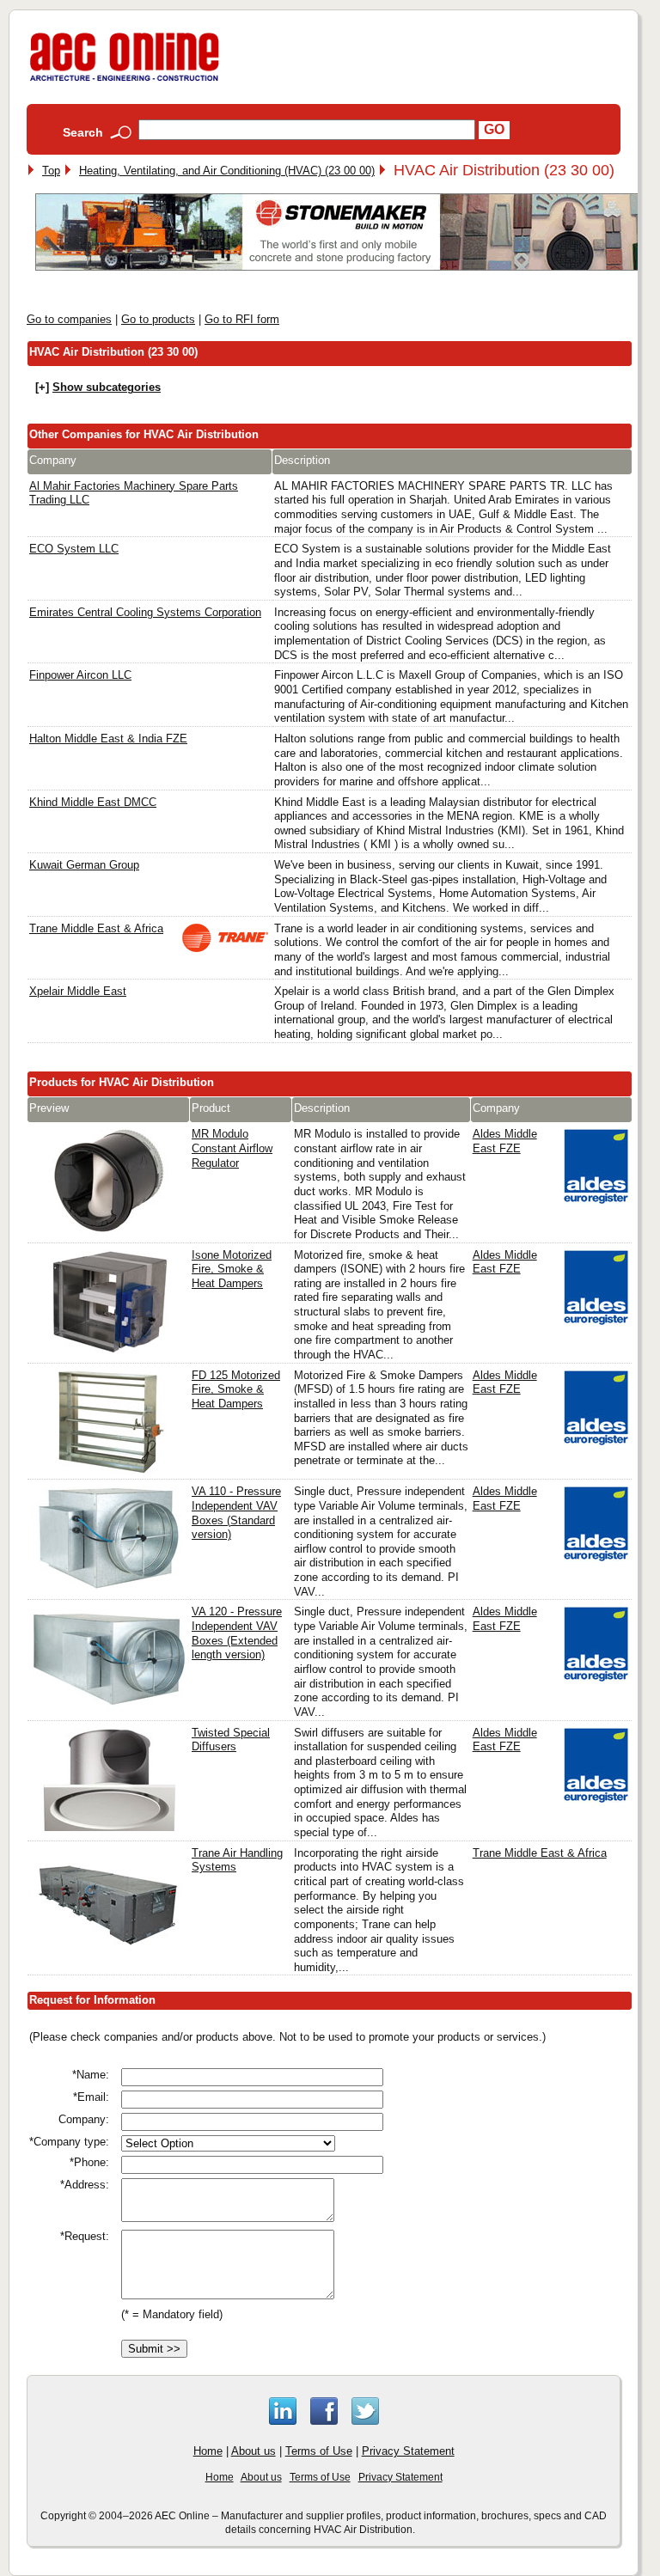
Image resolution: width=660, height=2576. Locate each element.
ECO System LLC (74, 549)
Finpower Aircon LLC (80, 675)
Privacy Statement (408, 2451)
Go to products (158, 319)
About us (254, 2451)
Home (208, 2451)
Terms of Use (319, 2451)
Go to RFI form (242, 319)
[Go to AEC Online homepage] (125, 81)
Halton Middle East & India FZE (108, 739)
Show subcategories (107, 387)
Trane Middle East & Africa (96, 928)
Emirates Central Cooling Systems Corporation (145, 612)
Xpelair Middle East (78, 991)
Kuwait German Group (84, 865)
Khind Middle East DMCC (93, 802)
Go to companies (69, 319)
